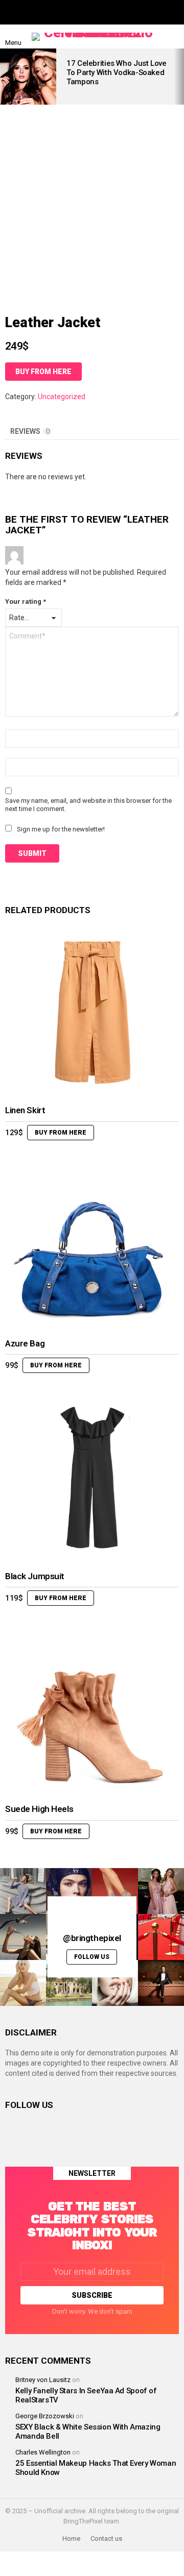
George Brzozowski (45, 2416)
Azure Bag (25, 1343)
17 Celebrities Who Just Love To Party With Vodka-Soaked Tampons (117, 72)
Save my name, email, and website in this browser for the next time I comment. (88, 805)
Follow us (92, 1957)
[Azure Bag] (92, 1245)
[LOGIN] (173, 37)
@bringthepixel (92, 1939)
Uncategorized (62, 397)
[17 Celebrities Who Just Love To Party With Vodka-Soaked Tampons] (28, 77)
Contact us (106, 2538)
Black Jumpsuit (35, 1576)
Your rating (26, 602)
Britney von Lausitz (43, 2380)
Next (179, 77)
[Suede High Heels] (92, 1711)
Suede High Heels (39, 1809)
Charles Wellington (43, 2452)
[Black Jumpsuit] (92, 1478)
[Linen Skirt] (92, 1012)
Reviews (30, 431)
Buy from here (43, 372)
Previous (5, 77)
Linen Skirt (25, 1110)
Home (71, 2538)
